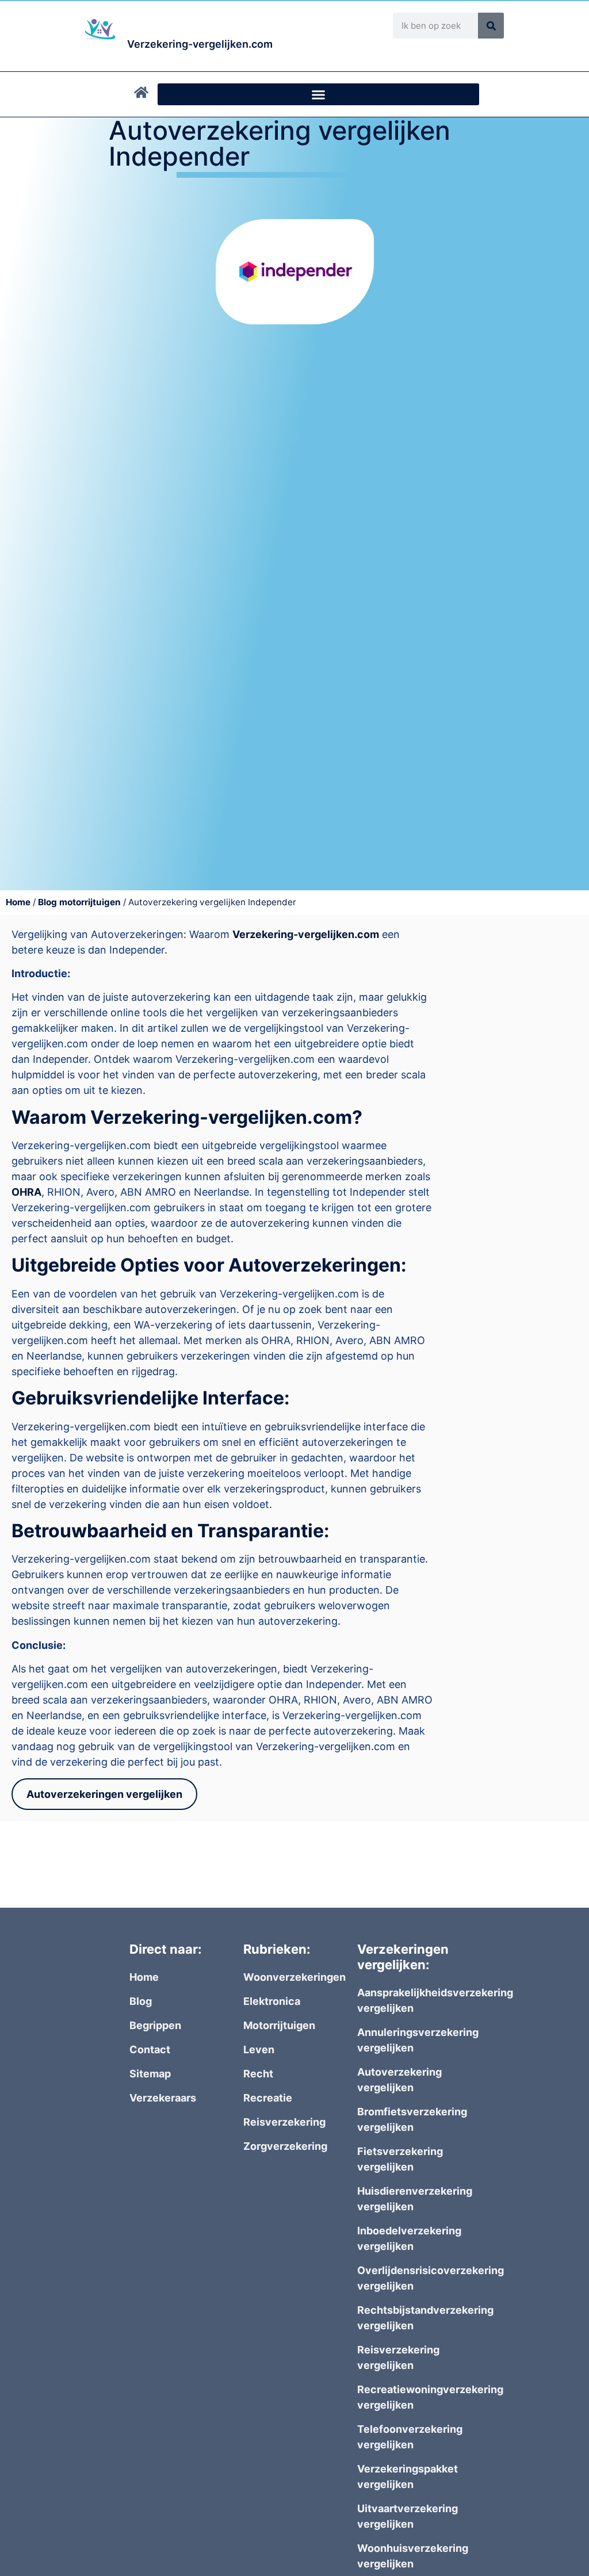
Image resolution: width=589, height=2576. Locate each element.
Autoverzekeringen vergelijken (104, 1794)
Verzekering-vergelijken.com (306, 934)
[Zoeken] (491, 26)
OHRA (26, 1192)
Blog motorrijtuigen (79, 902)
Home (18, 902)
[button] (318, 94)
